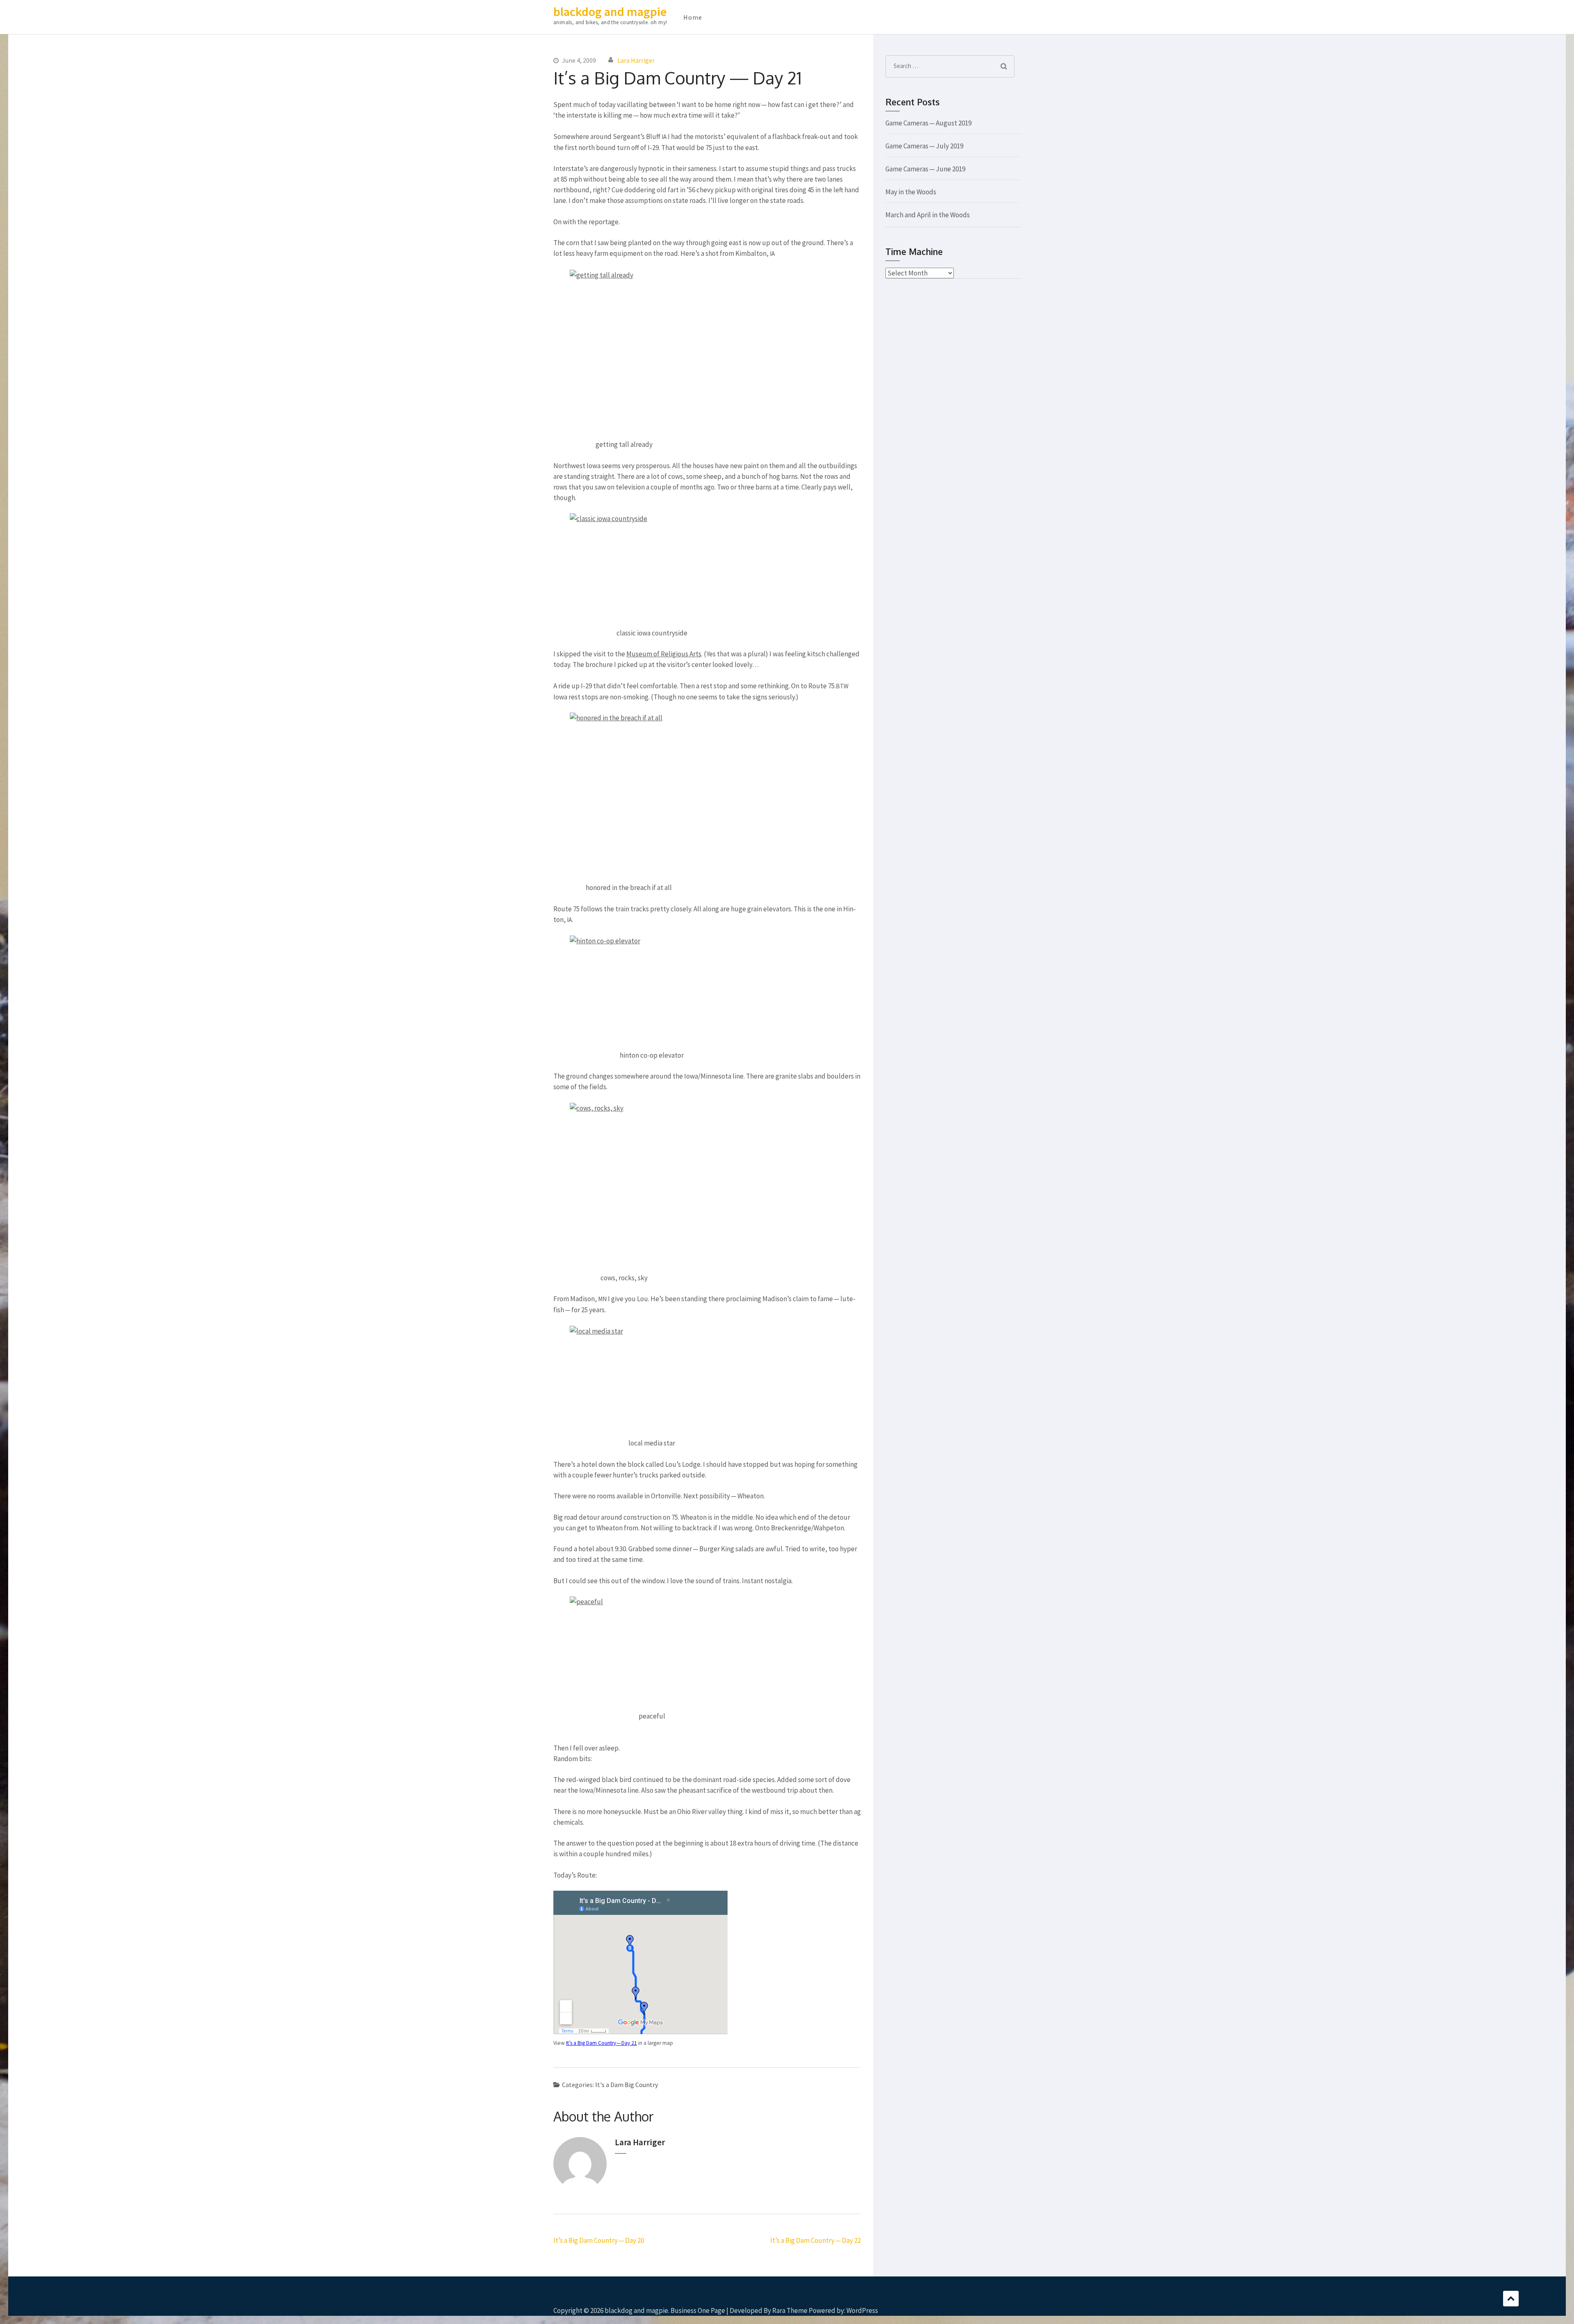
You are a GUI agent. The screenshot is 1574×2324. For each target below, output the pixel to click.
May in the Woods (911, 192)
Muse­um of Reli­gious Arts (664, 654)
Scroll (1511, 2299)
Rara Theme (790, 2310)
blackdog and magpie (610, 11)
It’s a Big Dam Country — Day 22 (815, 2240)
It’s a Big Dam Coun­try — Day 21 (602, 2043)
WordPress (862, 2310)
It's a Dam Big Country (627, 2085)
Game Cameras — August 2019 (928, 123)
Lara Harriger (636, 60)
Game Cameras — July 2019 (924, 146)
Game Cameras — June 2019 (925, 169)
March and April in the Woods (928, 215)
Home (693, 17)
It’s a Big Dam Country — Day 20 (599, 2240)
